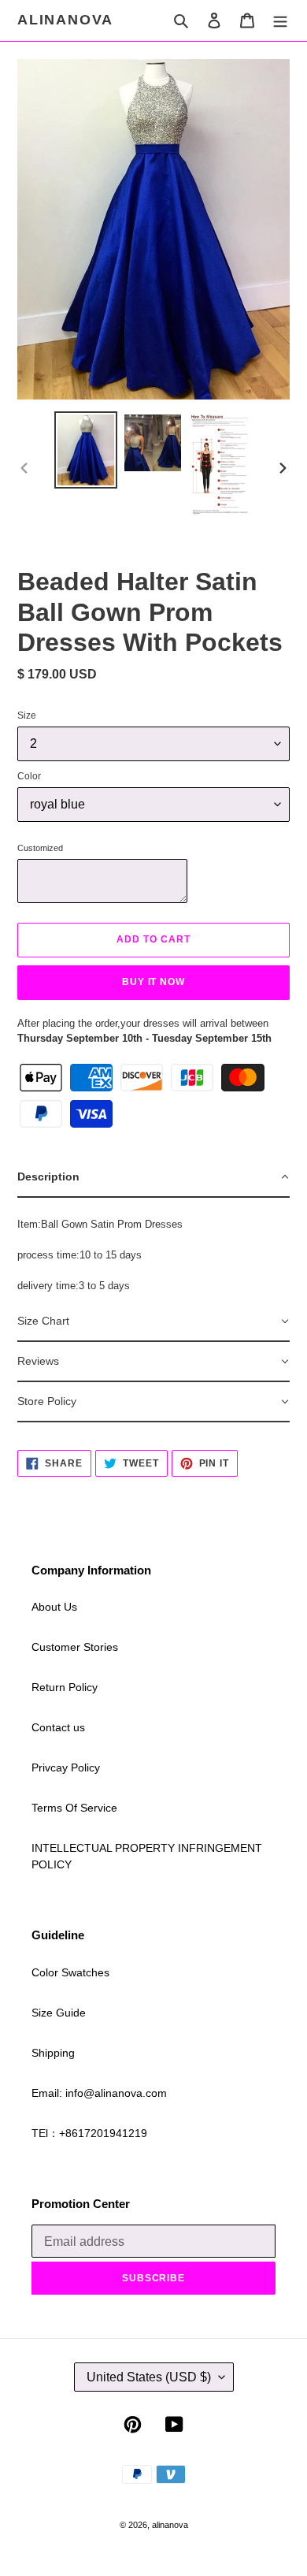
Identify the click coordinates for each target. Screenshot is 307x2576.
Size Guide (59, 2013)
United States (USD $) (149, 2377)
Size (27, 716)
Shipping (53, 2053)
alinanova (65, 20)
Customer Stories (75, 1647)
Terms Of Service (74, 1808)
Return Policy (65, 1687)
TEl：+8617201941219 (89, 2133)
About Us (54, 1607)
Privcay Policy (66, 1768)
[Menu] (280, 20)
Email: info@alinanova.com (99, 2093)
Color (29, 776)
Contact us (58, 1727)
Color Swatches (70, 1972)
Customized (40, 848)
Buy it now (154, 982)
